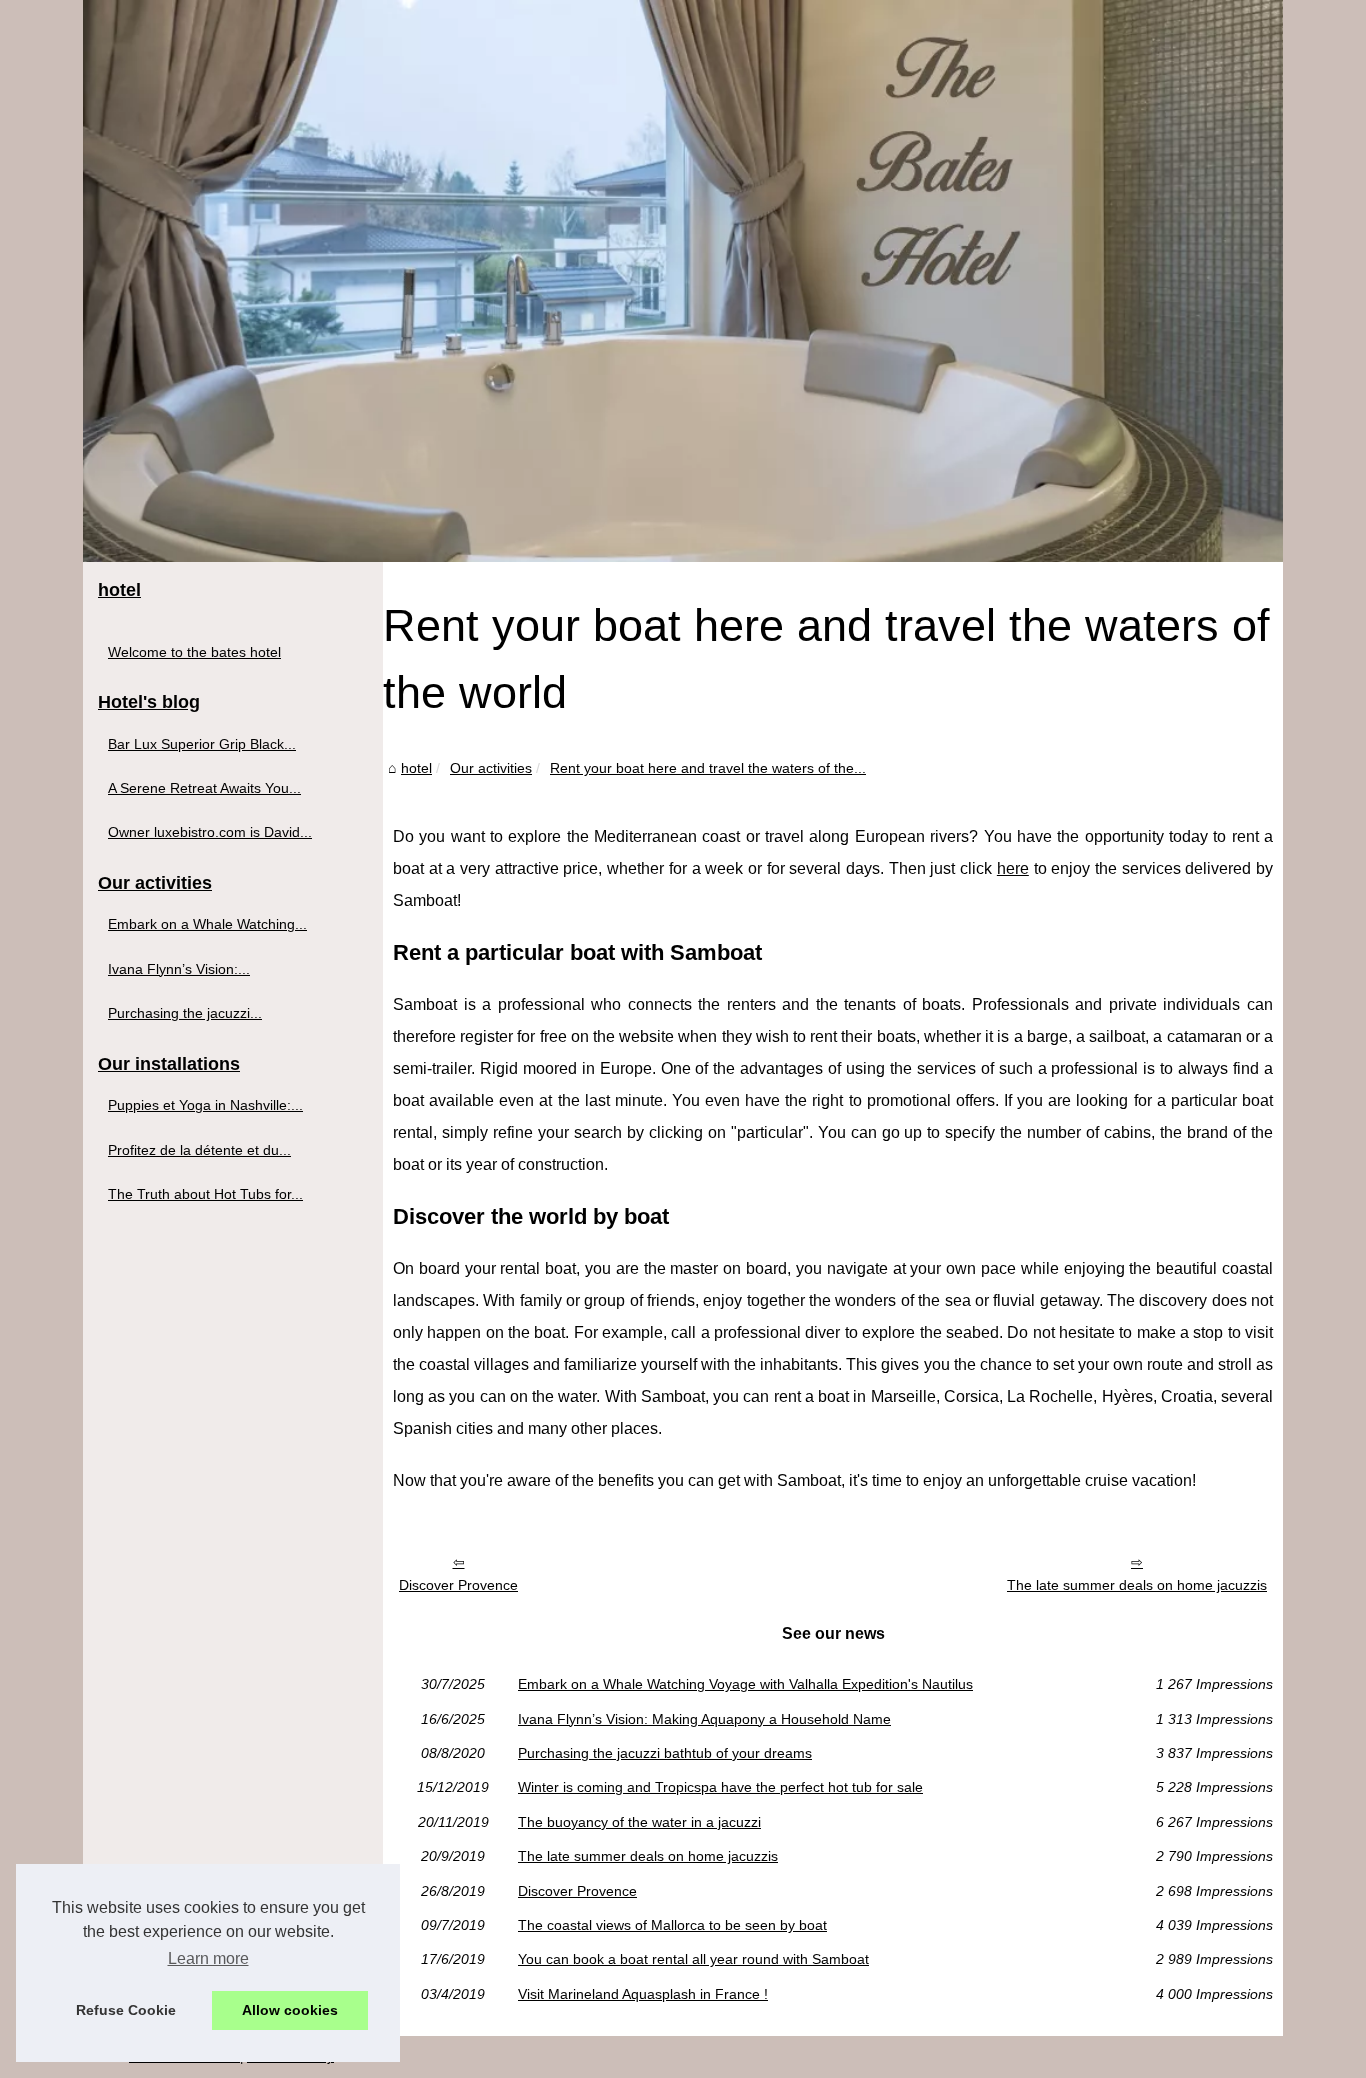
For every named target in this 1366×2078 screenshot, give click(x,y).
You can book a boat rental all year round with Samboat (693, 1959)
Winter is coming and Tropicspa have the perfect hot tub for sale (720, 1787)
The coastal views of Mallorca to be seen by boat (672, 1925)
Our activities (491, 768)
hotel (416, 768)
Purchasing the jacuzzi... (185, 1013)
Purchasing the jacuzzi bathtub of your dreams (665, 1753)
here (1013, 868)
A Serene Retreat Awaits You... (204, 788)
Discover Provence (458, 1585)
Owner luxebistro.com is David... (210, 832)
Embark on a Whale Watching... (207, 924)
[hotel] (683, 281)
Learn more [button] (208, 1958)
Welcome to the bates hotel (194, 652)
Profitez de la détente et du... (199, 1150)
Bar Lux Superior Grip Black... (202, 744)
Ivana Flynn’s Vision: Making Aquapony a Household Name (704, 1719)
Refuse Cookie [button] (126, 2010)
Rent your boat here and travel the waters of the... (708, 768)
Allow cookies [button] (290, 2010)
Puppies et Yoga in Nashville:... (205, 1105)
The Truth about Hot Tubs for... (205, 1194)
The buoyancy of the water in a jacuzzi (639, 1822)
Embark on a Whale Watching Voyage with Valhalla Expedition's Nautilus (745, 1684)
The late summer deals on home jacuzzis (1137, 1585)
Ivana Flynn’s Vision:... (179, 969)
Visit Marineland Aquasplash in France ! (643, 1994)
